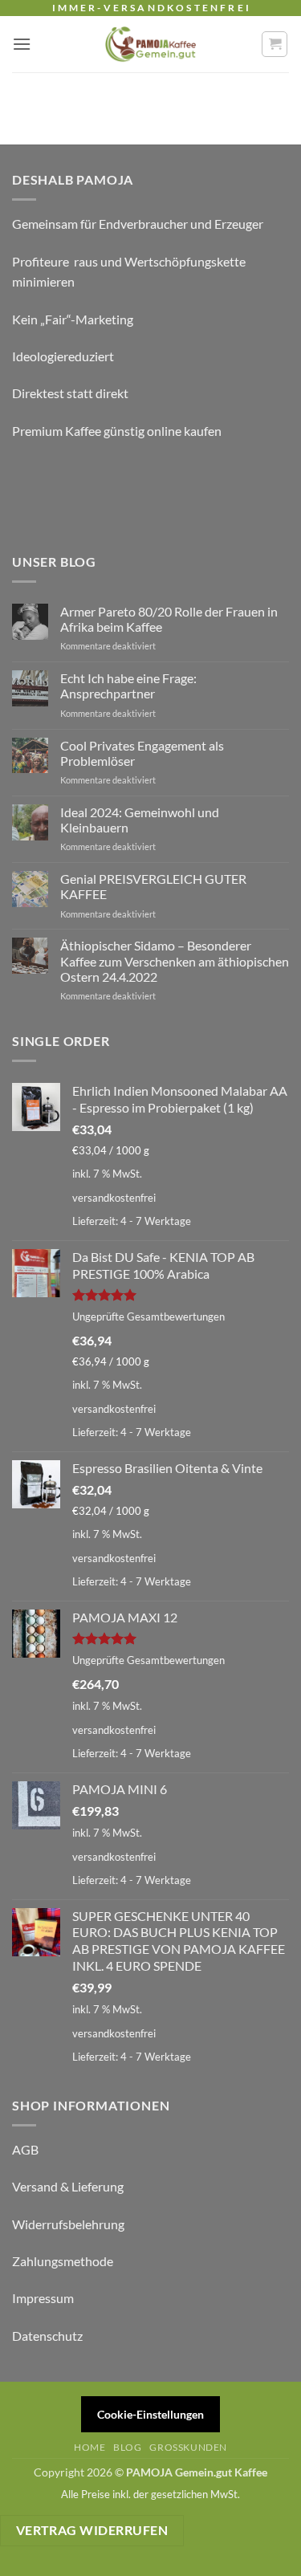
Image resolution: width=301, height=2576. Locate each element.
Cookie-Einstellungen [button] (150, 2414)
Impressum (43, 2298)
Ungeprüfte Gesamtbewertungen (148, 1316)
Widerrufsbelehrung (68, 2224)
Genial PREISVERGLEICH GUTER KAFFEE (153, 886)
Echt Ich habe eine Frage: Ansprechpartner (128, 686)
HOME (89, 2447)
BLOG (127, 2447)
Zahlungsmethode (63, 2261)
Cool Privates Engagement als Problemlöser (142, 753)
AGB (25, 2149)
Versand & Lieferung (68, 2186)
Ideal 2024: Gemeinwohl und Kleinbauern (140, 820)
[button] (22, 44)
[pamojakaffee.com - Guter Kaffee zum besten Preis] (151, 44)
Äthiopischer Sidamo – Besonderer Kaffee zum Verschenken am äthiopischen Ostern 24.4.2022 (175, 960)
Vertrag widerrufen (92, 2530)
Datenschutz (47, 2336)
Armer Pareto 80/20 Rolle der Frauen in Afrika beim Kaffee (169, 619)
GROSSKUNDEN (188, 2447)
